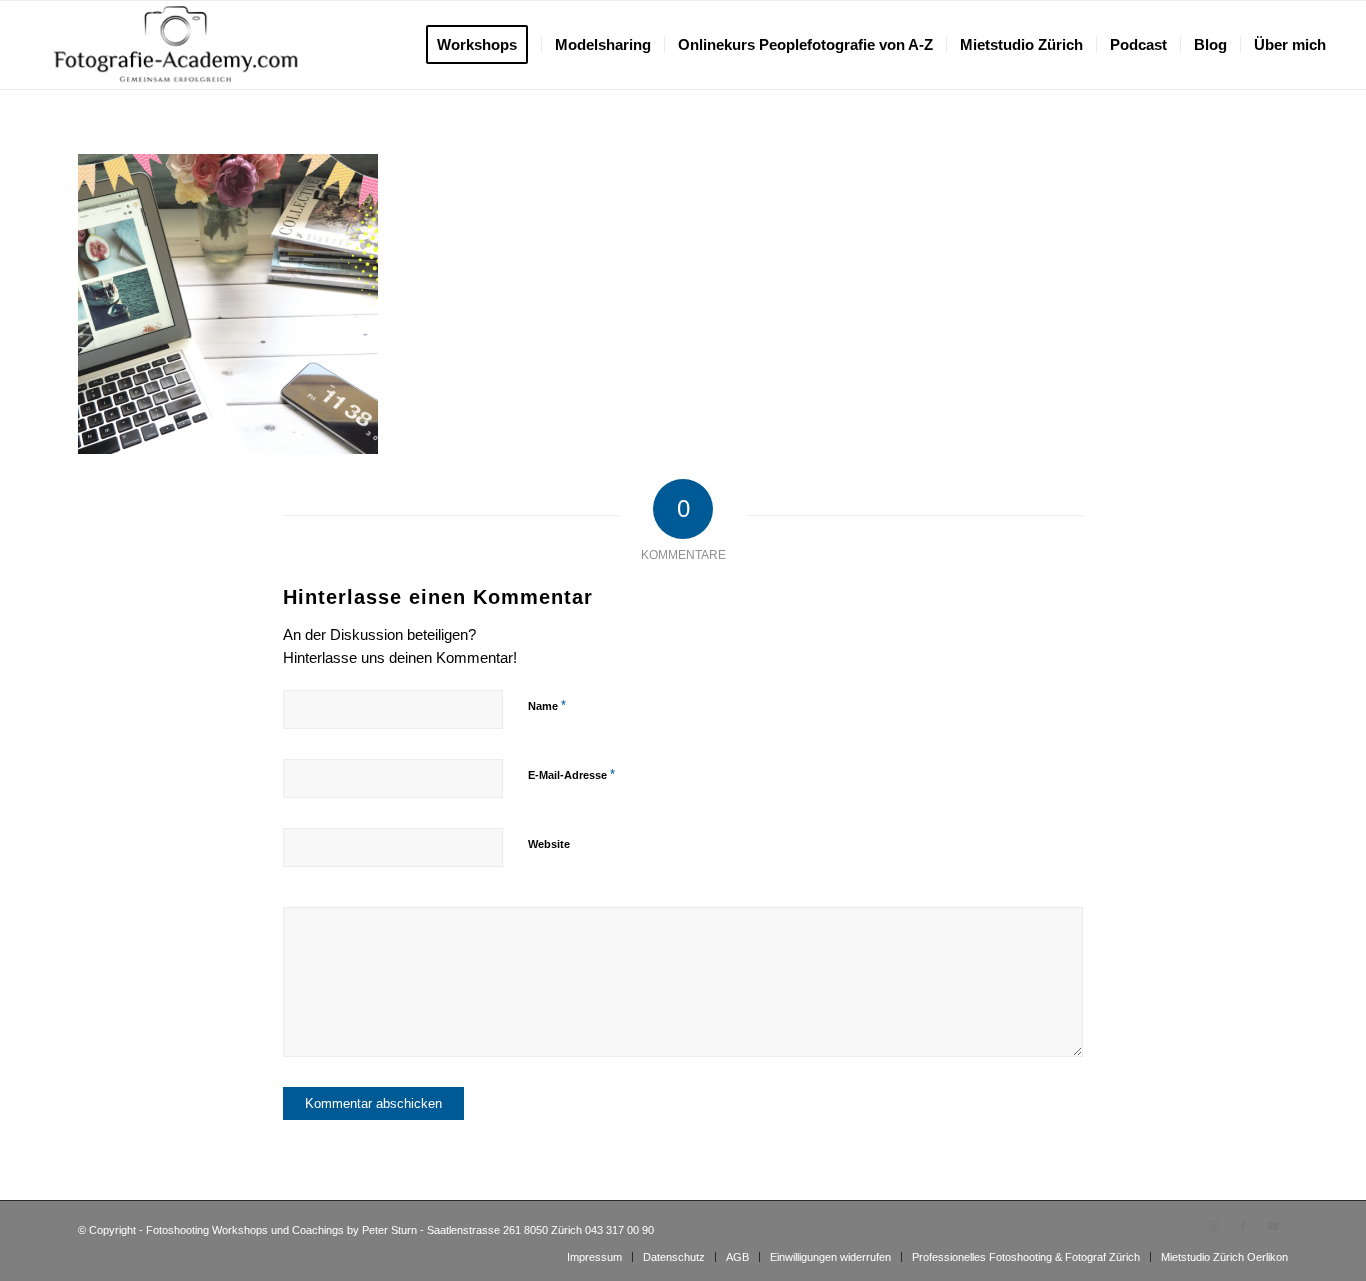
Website (549, 844)
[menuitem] (483, 45)
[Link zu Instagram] (1213, 1226)
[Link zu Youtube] (1273, 1226)
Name (547, 705)
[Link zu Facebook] (1243, 1226)
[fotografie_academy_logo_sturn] (175, 45)
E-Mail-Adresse (571, 774)
